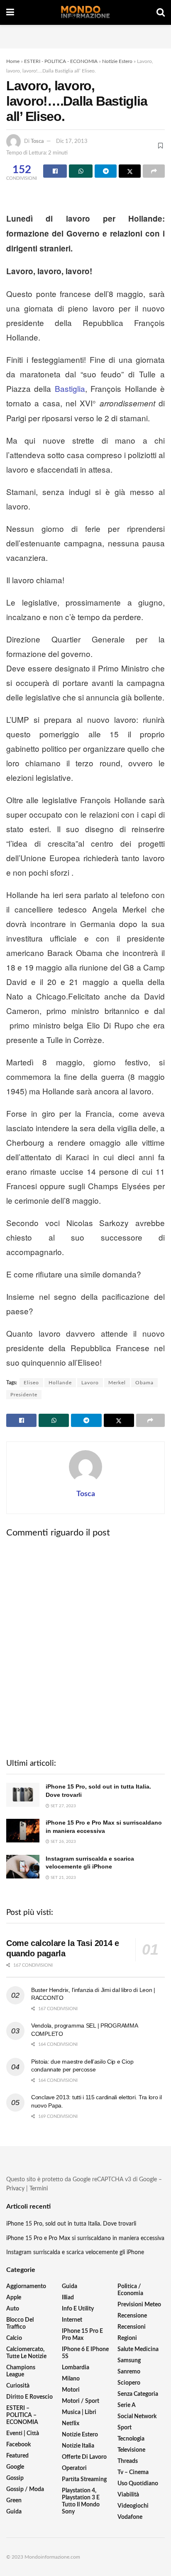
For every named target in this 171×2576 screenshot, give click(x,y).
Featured (17, 2456)
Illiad (68, 2298)
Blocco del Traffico (20, 2324)
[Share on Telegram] (106, 171)
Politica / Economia (130, 2290)
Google (15, 2467)
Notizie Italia (78, 2446)
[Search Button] (161, 12)
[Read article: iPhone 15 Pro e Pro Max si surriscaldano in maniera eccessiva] (23, 1831)
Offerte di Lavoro (84, 2457)
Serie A (127, 2405)
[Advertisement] (85, 35)
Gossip (15, 2478)
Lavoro (90, 1383)
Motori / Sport (81, 2401)
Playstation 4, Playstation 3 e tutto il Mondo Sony (81, 2501)
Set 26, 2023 (63, 1842)
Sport (125, 2428)
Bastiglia (70, 388)
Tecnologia (131, 2439)
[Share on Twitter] (130, 171)
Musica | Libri (79, 2412)
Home (13, 61)
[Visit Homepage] (85, 12)
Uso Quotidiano (138, 2484)
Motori (71, 2390)
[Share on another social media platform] (154, 171)
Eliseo (31, 1383)
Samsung (129, 2361)
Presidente (24, 1395)
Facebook (18, 2445)
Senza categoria (138, 2394)
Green (14, 2501)
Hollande (60, 1383)
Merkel (117, 1383)
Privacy (15, 2189)
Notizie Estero (117, 61)
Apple (14, 2298)
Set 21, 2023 (63, 1878)
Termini (39, 2189)
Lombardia (76, 2368)
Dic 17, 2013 (72, 141)
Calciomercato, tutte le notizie (26, 2353)
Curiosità (18, 2386)
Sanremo (129, 2372)
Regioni (127, 2338)
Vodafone (130, 2517)
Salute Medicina (138, 2349)
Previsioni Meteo (139, 2305)
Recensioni (132, 2327)
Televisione (131, 2450)
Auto (13, 2309)
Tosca (37, 141)
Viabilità (128, 2495)
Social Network (137, 2417)
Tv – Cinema (133, 2472)
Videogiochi (133, 2506)
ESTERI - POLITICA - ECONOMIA (61, 61)
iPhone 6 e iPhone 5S (85, 2353)
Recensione (132, 2316)
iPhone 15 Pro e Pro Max (82, 2335)
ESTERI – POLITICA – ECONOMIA (22, 2415)
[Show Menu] (10, 12)
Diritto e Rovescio (29, 2397)
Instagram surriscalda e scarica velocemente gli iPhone (75, 2252)
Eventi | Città (23, 2434)
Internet (72, 2320)
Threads (128, 2461)
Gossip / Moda (25, 2489)
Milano (71, 2379)
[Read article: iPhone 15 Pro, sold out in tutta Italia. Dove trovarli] (23, 1795)
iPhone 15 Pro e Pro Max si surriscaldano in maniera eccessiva (85, 2238)
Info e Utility (78, 2309)
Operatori (74, 2468)
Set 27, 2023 (63, 1806)
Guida (14, 2512)
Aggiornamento (26, 2286)
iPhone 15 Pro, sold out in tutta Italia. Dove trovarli (71, 2224)
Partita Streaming (84, 2479)
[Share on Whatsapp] (81, 171)
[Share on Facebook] (55, 171)
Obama (144, 1383)
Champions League (21, 2371)
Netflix (71, 2424)
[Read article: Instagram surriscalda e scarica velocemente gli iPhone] (23, 1867)
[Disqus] (85, 1647)
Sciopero (129, 2383)
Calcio (14, 2338)
